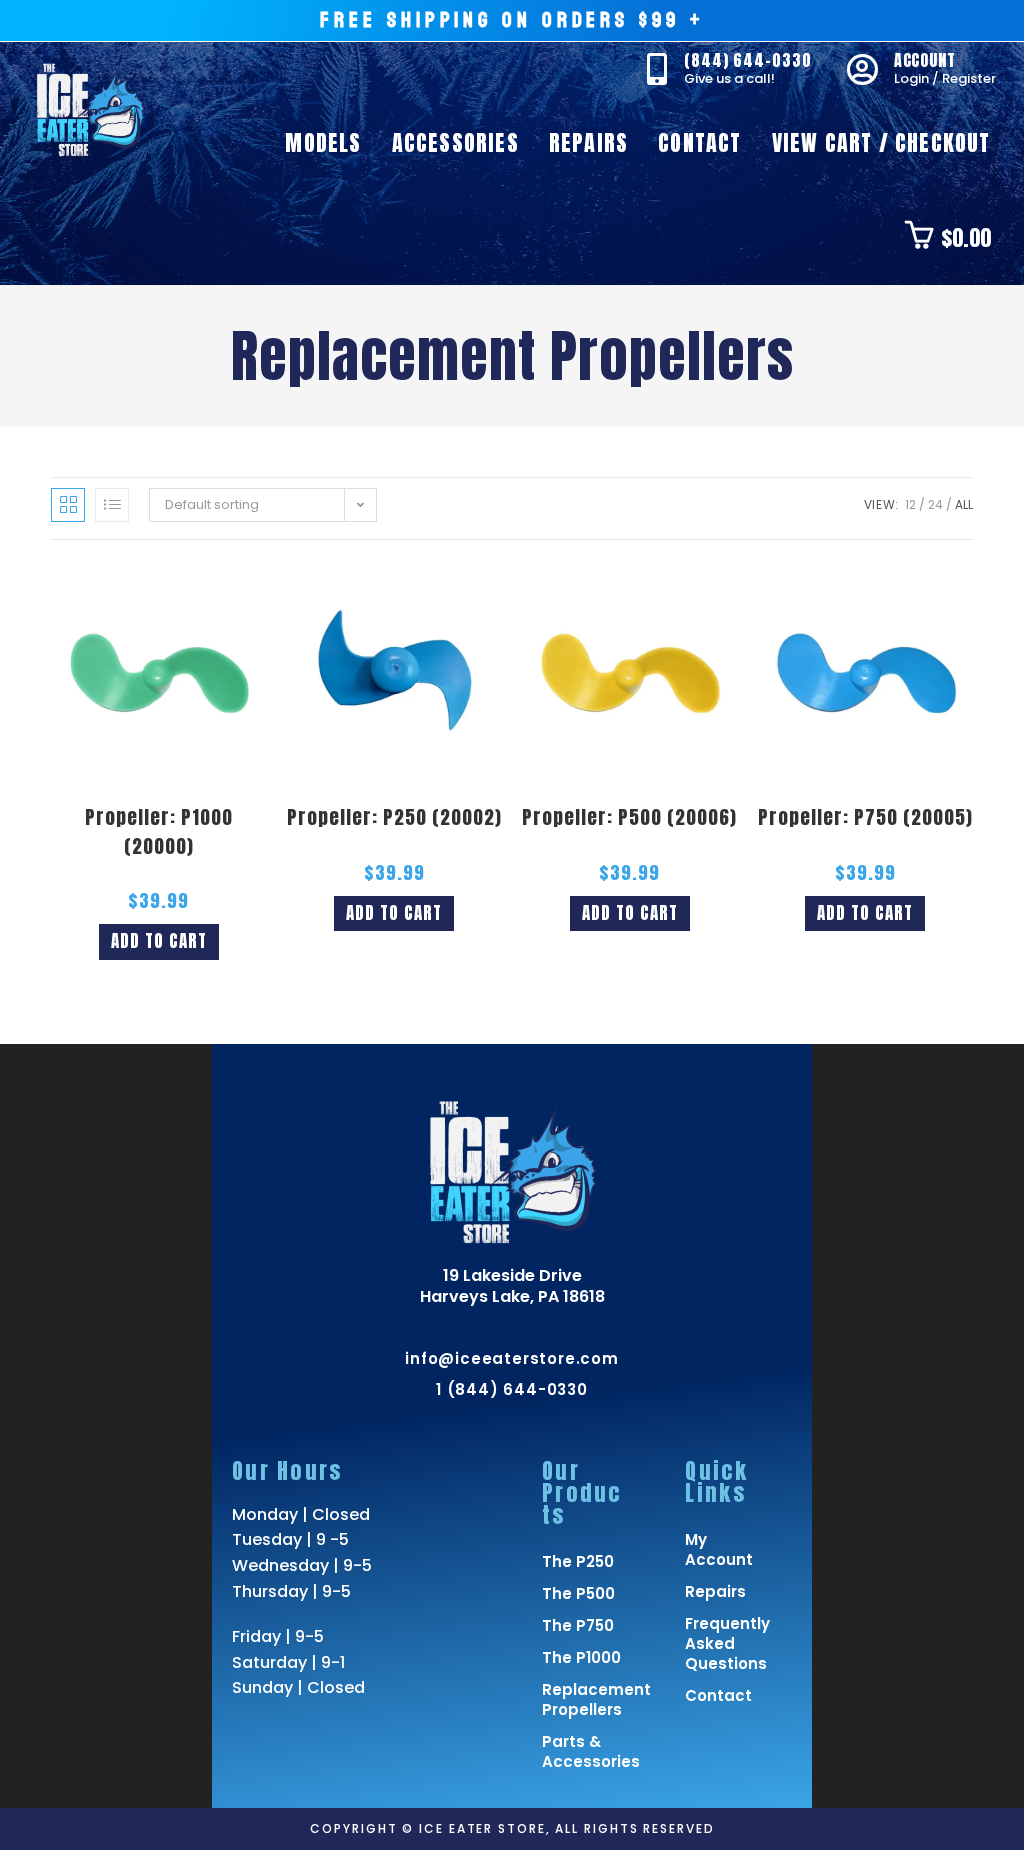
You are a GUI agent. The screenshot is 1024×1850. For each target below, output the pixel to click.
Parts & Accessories (583, 1751)
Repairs (715, 1591)
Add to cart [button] (159, 941)
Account (925, 60)
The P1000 (581, 1657)
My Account (719, 1549)
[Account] (863, 69)
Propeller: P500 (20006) (629, 817)
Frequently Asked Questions (725, 1643)
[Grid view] (68, 505)
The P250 (578, 1561)
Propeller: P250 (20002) (394, 817)
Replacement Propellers (583, 1699)
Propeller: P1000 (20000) (159, 831)
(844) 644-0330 (748, 60)
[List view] (112, 505)
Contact (718, 1695)
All (964, 504)
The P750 (578, 1625)
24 (935, 504)
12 (910, 504)
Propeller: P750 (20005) (865, 817)
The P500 (578, 1593)
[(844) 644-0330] (657, 69)
